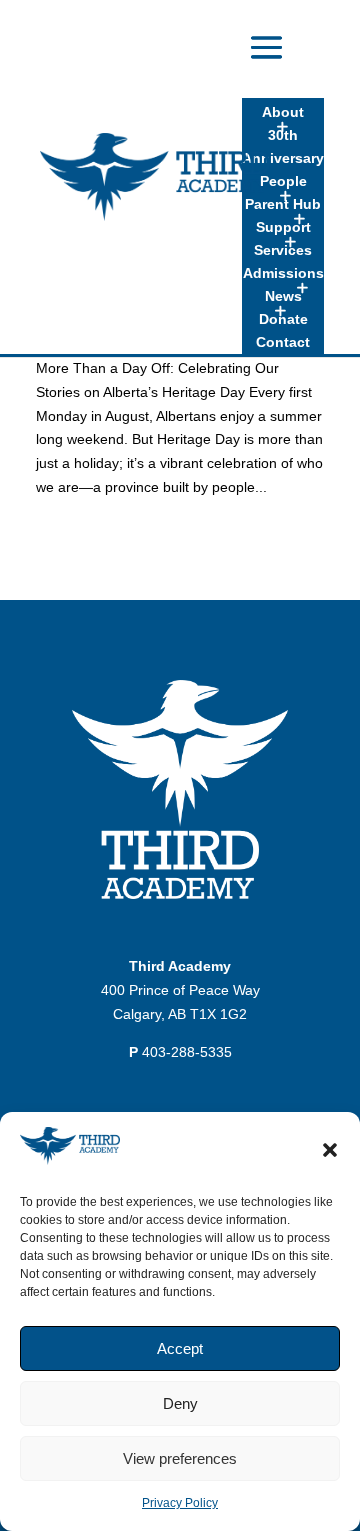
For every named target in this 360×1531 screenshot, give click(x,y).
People (283, 181)
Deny (180, 1403)
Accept (180, 1348)
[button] (330, 1150)
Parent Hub (283, 204)
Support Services (283, 238)
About (283, 112)
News (283, 296)
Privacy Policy (180, 1503)
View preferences (180, 1458)
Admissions (283, 273)
